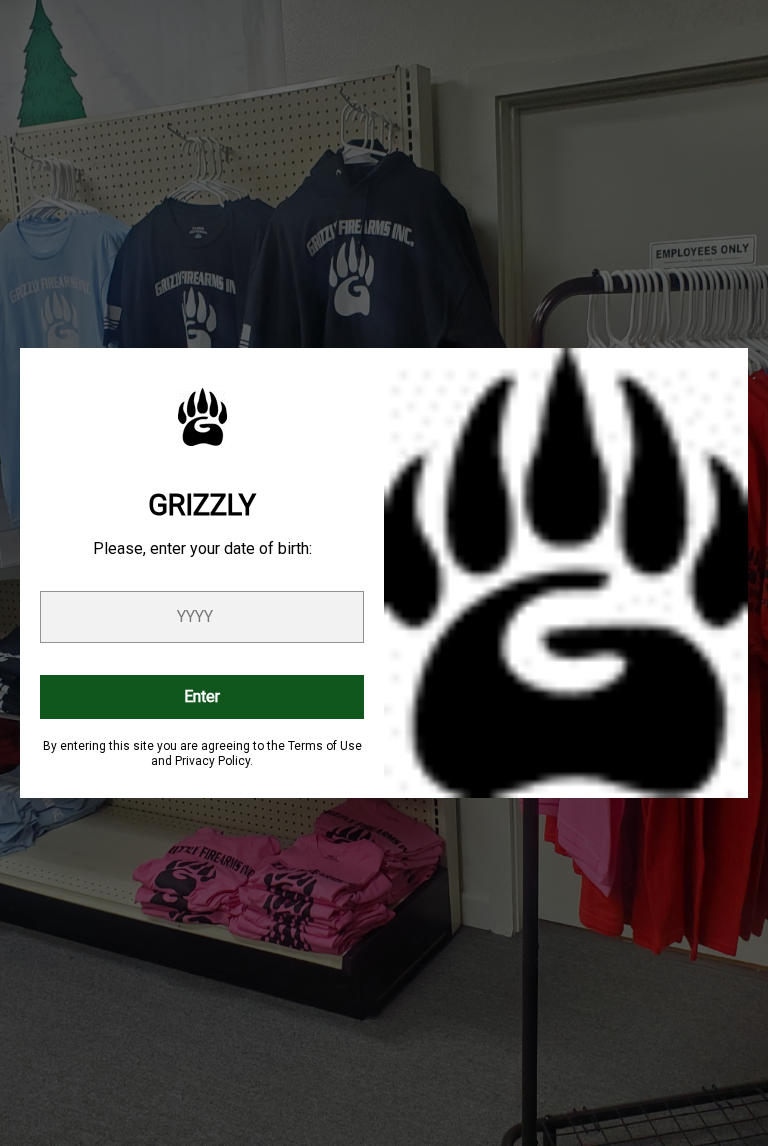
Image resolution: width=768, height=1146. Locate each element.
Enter (202, 696)
